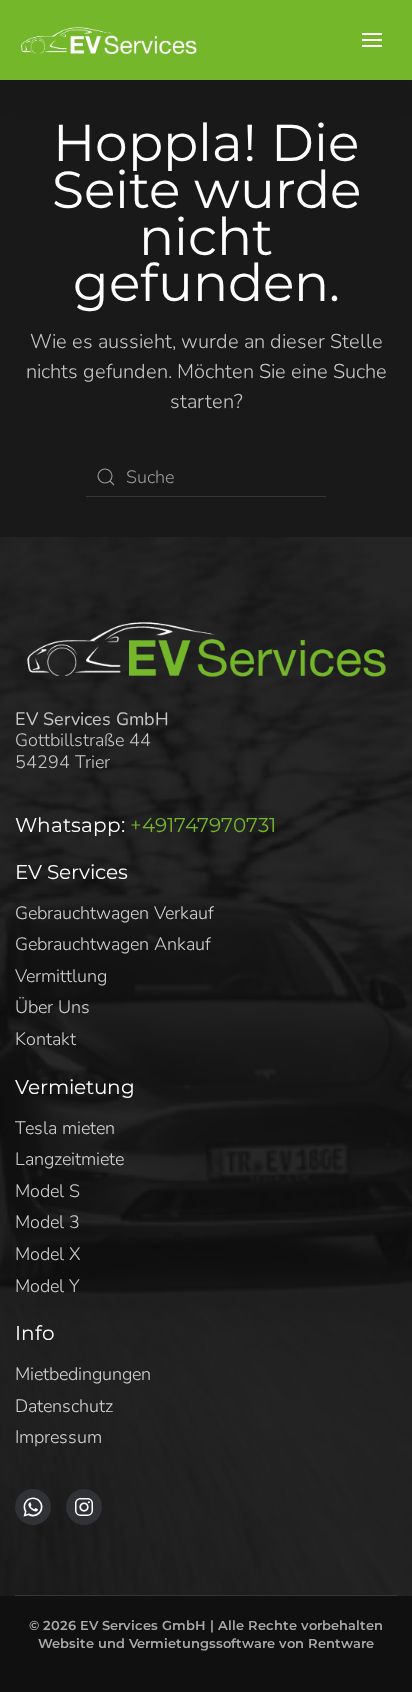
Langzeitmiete (69, 1159)
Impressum (58, 1437)
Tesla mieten (65, 1128)
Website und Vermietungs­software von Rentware (206, 1643)
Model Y (47, 1286)
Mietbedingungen (83, 1374)
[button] (372, 40)
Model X (48, 1254)
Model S (47, 1191)
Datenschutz (64, 1406)
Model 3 (47, 1222)
